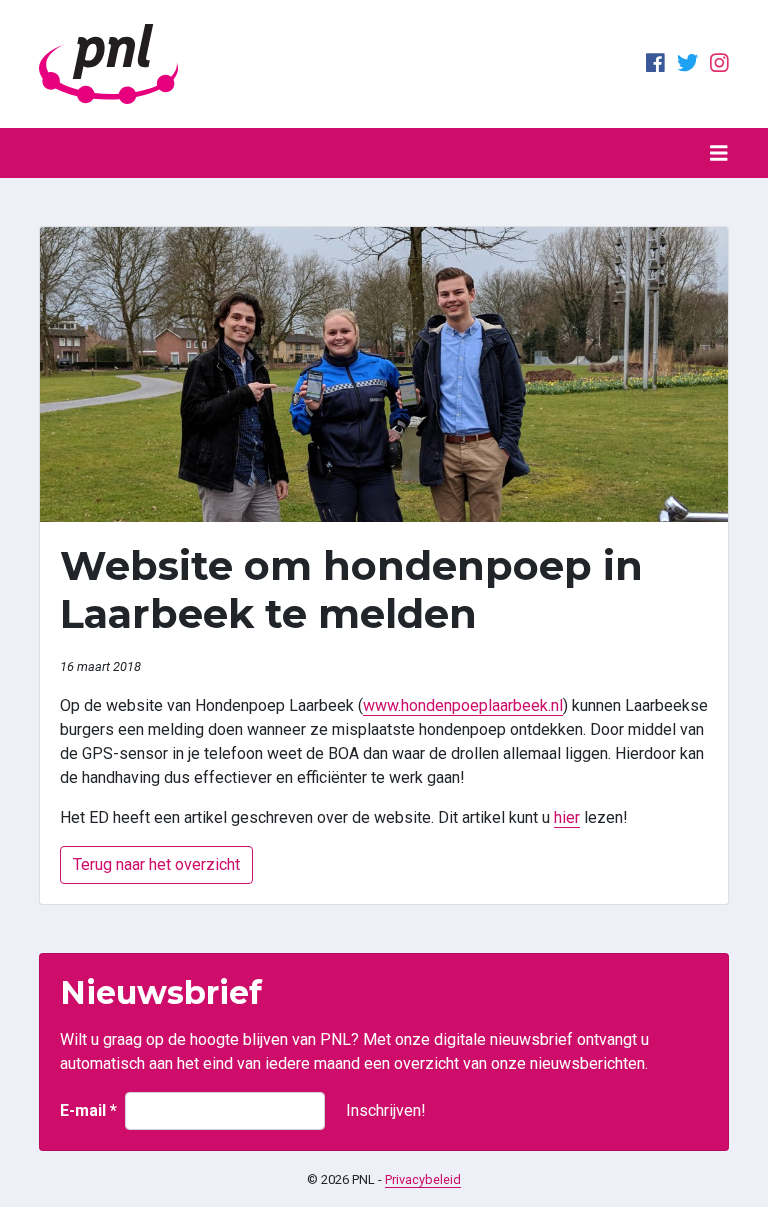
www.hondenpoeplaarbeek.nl (463, 705)
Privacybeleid (423, 1179)
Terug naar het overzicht (156, 864)
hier (567, 817)
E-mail (88, 1110)
